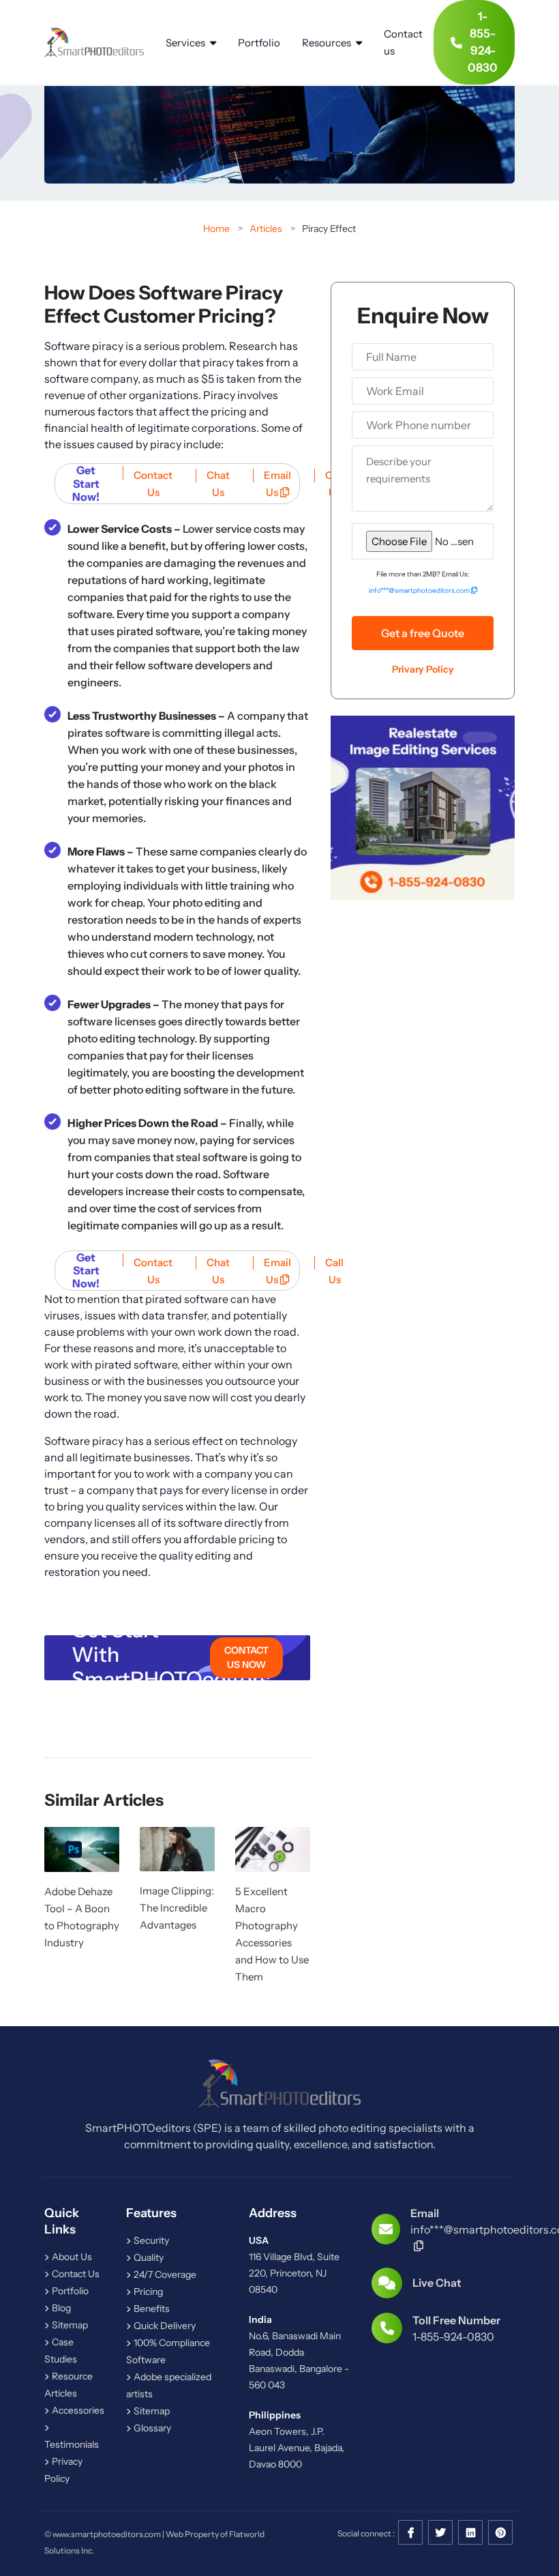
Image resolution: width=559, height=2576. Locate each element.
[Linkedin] (470, 2533)
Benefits (151, 2309)
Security (150, 2240)
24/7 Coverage (164, 2274)
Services (186, 43)
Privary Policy (423, 669)
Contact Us (75, 2274)
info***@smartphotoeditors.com (420, 590)
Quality (148, 2257)
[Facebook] (410, 2533)
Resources (328, 43)
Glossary (151, 2428)
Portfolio (259, 43)
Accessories (77, 2410)
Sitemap (69, 2325)
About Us (71, 2257)
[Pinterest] (500, 2533)
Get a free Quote (423, 633)
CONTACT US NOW (246, 1657)
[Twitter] (440, 2533)
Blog (60, 2308)
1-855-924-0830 (483, 42)
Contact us (403, 42)
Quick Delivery (164, 2326)
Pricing (147, 2292)
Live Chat (437, 2283)
